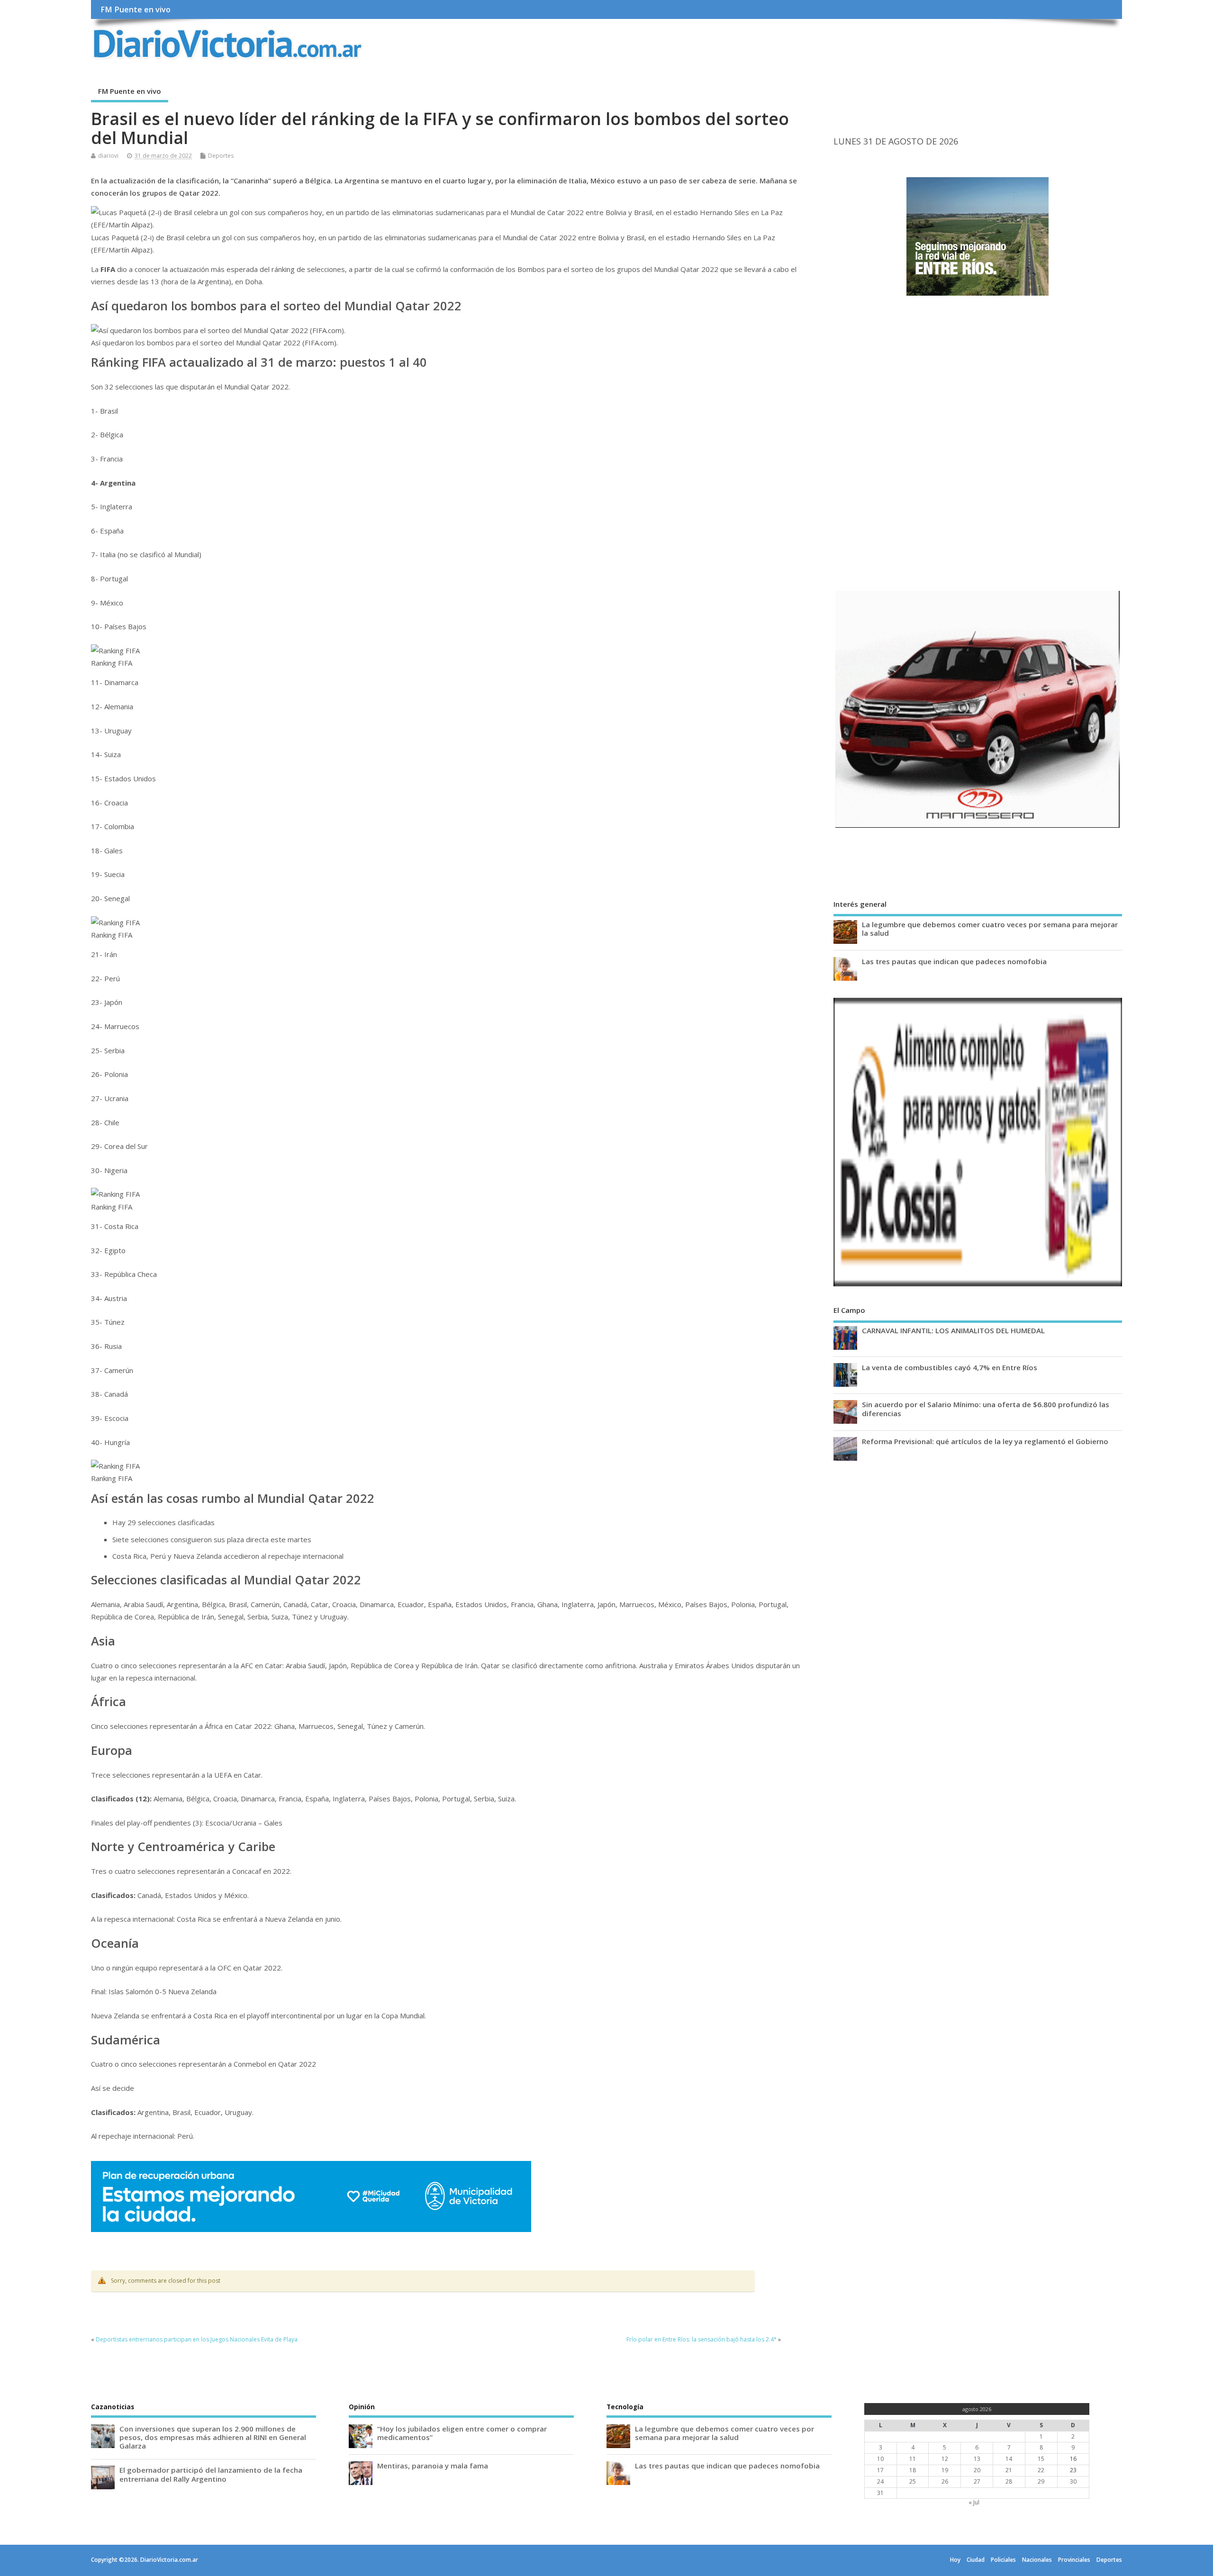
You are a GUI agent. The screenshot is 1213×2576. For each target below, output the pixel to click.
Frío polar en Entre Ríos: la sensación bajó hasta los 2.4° (702, 2339)
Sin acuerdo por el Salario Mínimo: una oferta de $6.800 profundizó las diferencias (986, 1409)
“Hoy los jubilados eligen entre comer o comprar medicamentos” (462, 2433)
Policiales (1003, 2560)
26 (945, 2481)
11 (913, 2459)
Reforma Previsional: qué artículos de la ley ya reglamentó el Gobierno (985, 1441)
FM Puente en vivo (136, 9)
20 (977, 2470)
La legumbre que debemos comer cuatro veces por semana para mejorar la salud (990, 929)
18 (913, 2470)
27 (977, 2481)
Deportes (221, 156)
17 (880, 2470)
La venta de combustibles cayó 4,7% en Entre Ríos (950, 1367)
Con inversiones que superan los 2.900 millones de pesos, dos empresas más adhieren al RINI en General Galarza (213, 2437)
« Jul (974, 2502)
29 (1041, 2481)
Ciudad (976, 2560)
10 (880, 2459)
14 (1009, 2459)
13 (977, 2459)
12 (945, 2459)
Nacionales (1037, 2560)
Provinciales (1074, 2560)
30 (1073, 2481)
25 (913, 2481)
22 (1041, 2470)
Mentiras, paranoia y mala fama (433, 2466)
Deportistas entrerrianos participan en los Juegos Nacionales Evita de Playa (197, 2339)
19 (945, 2470)
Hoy (955, 2560)
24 (880, 2481)
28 (1009, 2481)
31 (880, 2493)
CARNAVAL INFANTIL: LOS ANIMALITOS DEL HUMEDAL (953, 1330)
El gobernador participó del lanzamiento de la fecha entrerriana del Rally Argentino (211, 2474)
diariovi (108, 156)
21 (1009, 2470)
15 (1041, 2459)
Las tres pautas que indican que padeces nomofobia (954, 961)
